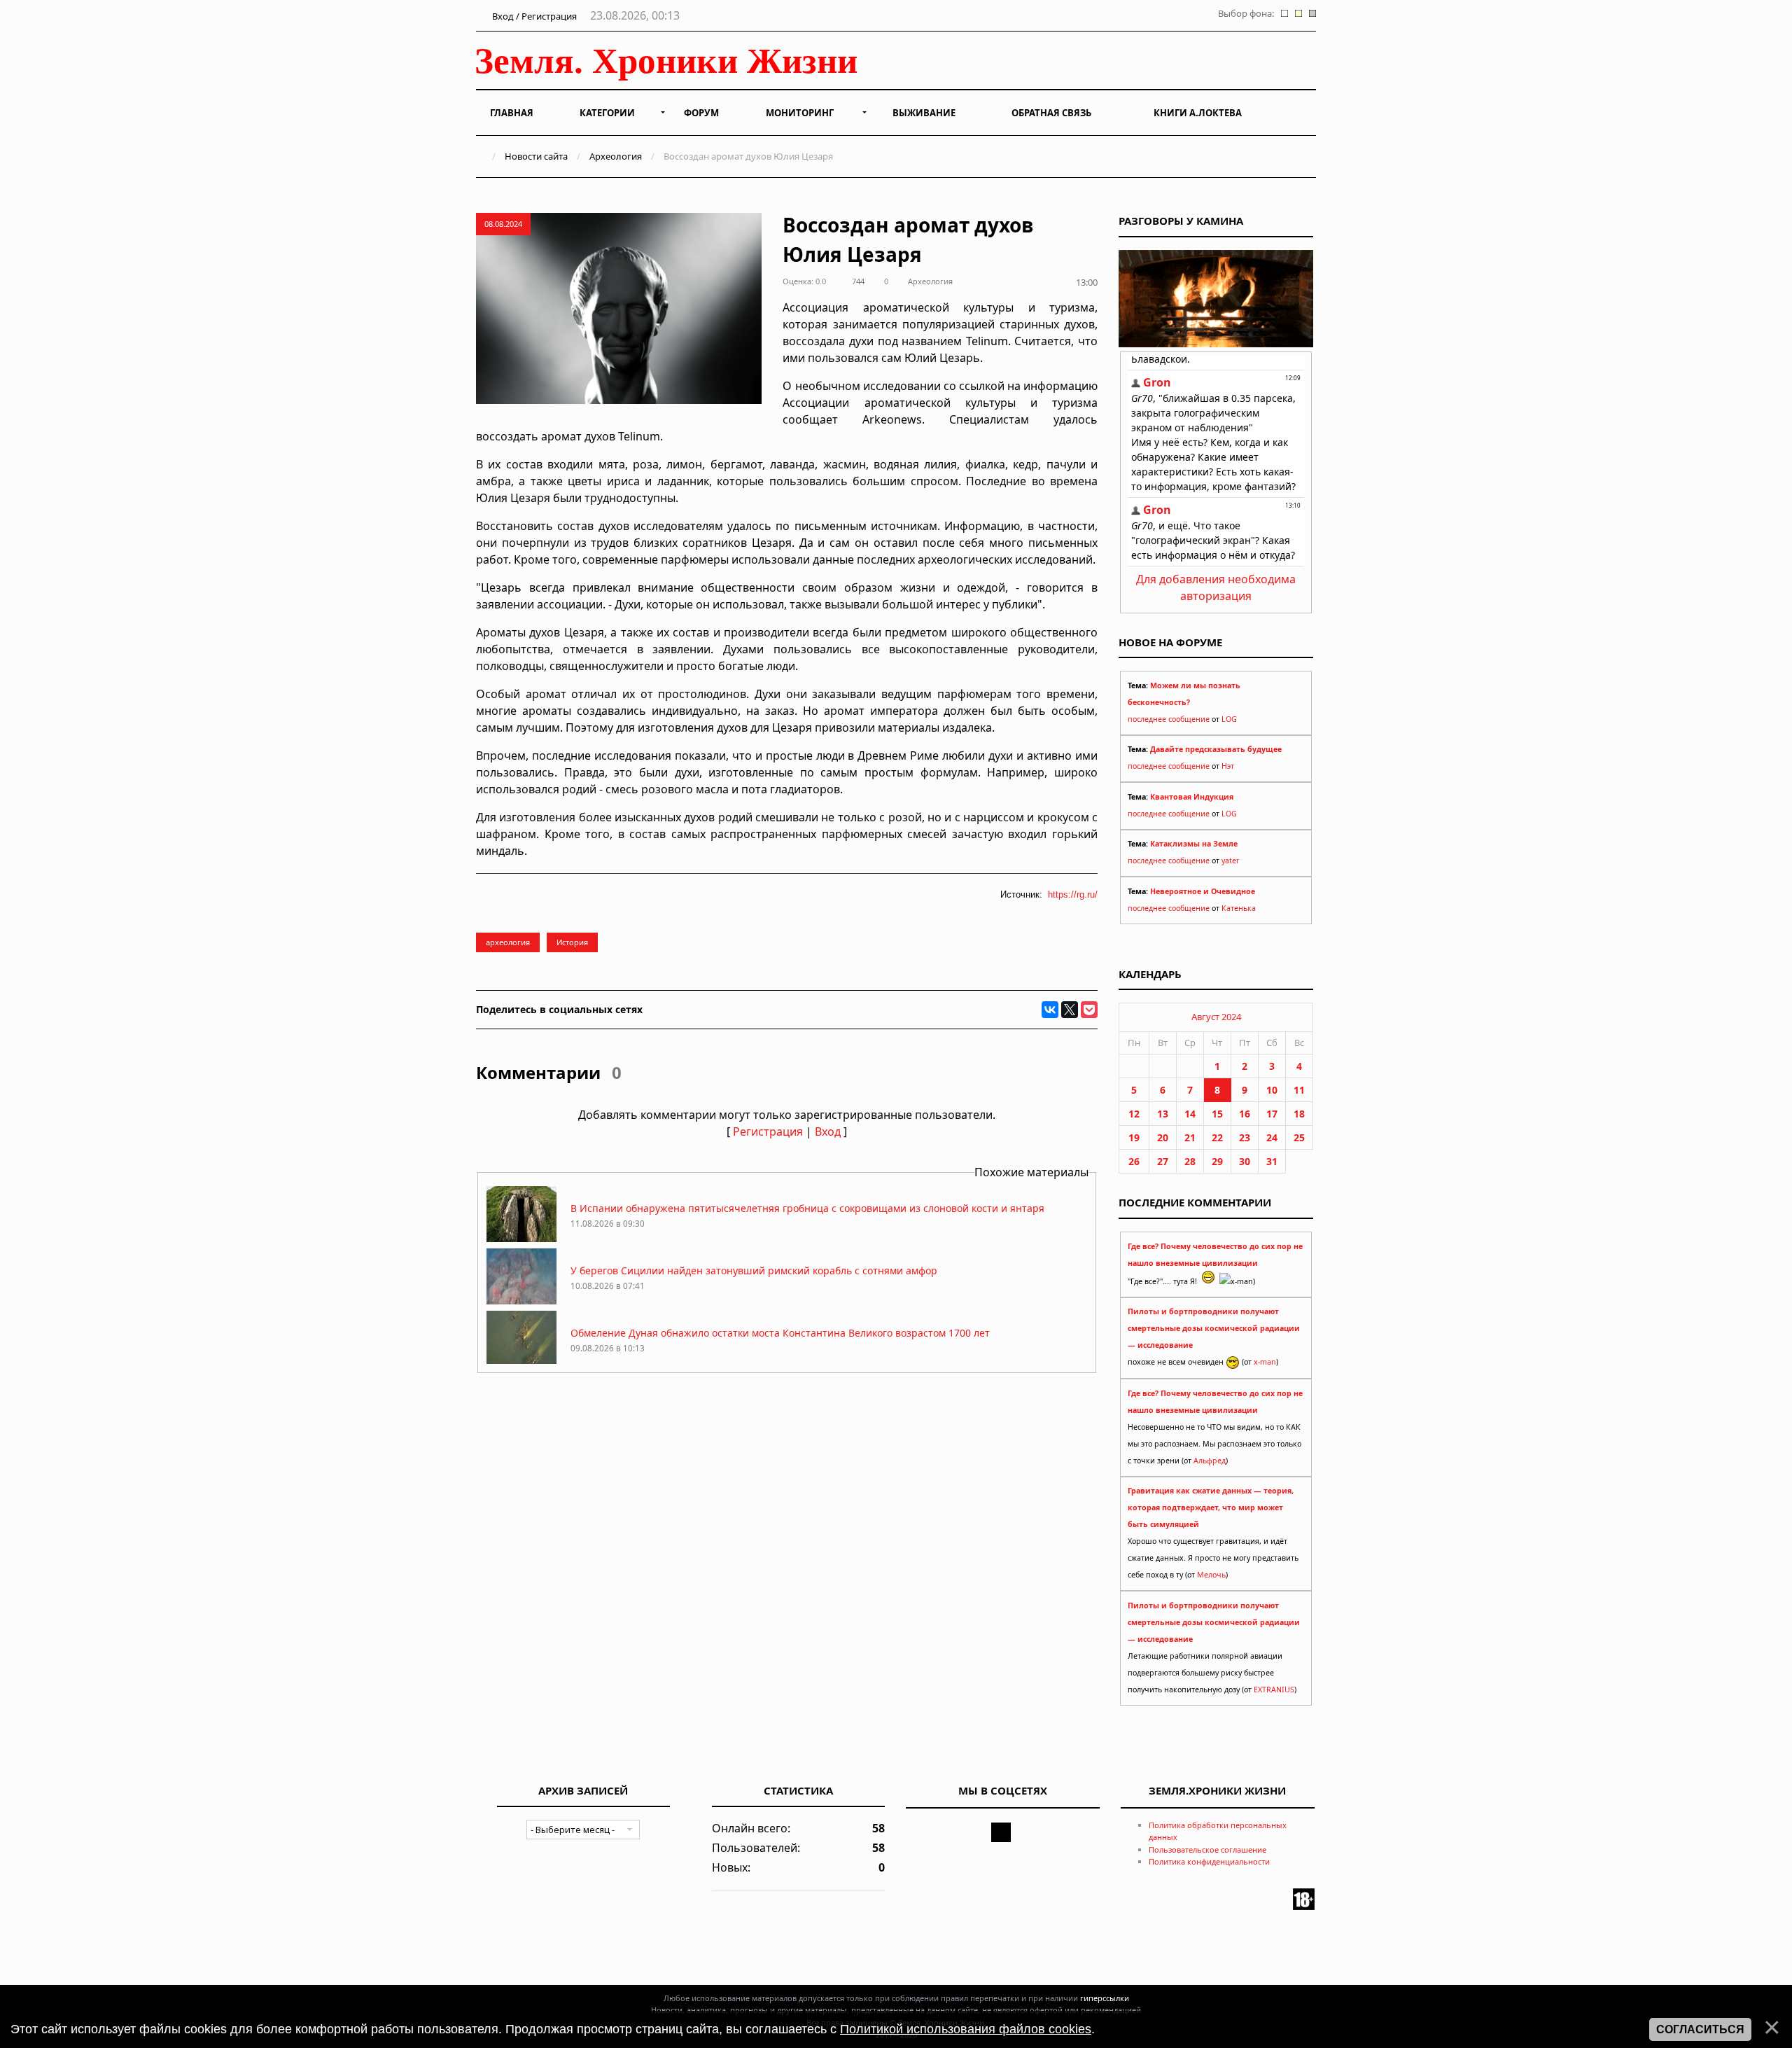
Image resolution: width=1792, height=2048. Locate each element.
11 (1299, 1090)
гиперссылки (1105, 1998)
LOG (1229, 719)
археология (508, 942)
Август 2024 (1216, 1017)
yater (1230, 861)
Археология (616, 156)
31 (1272, 1161)
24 (1272, 1137)
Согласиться (1700, 2029)
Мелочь (1211, 1575)
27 (1163, 1161)
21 (1190, 1137)
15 (1217, 1114)
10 (1272, 1090)
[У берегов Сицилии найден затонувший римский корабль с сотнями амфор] (521, 1301)
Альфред (1210, 1461)
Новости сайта (536, 156)
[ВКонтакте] (1050, 1010)
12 (1134, 1114)
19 (1134, 1137)
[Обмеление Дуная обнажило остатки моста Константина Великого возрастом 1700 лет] (521, 1363)
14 (1190, 1114)
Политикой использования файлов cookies (966, 2029)
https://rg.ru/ (1073, 894)
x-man (1265, 1362)
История (572, 942)
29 (1217, 1161)
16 (1245, 1114)
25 (1299, 1137)
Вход (828, 1131)
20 (1163, 1137)
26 (1134, 1161)
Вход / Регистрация (533, 16)
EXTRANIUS (1274, 1690)
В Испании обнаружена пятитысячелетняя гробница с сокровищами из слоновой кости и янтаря (807, 1208)
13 (1163, 1114)
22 (1217, 1137)
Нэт (1228, 766)
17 (1272, 1114)
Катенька (1239, 908)
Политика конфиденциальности (1209, 1861)
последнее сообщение (1169, 719)
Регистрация (768, 1131)
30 (1245, 1161)
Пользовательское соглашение (1207, 1850)
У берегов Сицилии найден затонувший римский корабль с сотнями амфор (754, 1270)
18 (1299, 1114)
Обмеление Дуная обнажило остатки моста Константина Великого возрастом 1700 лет (780, 1333)
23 (1245, 1137)
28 (1190, 1161)
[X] (1070, 1010)
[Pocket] (1089, 1010)
